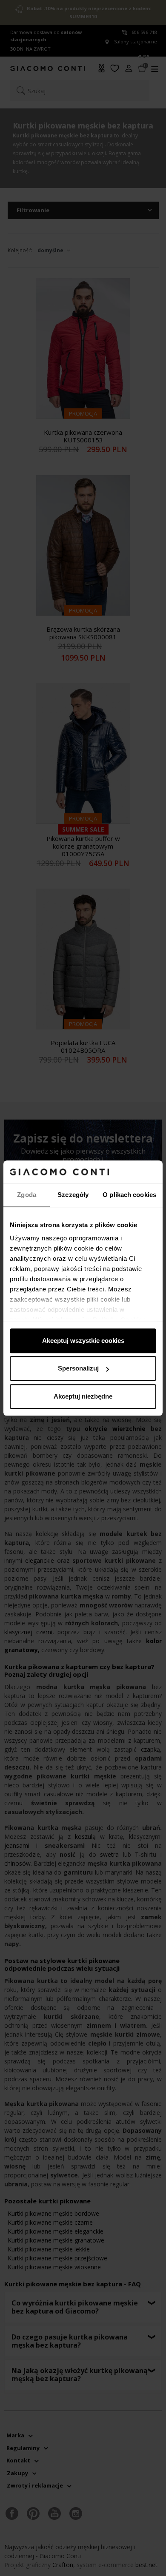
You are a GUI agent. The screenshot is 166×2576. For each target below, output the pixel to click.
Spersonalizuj (78, 1368)
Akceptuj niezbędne (83, 1396)
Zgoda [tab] (27, 1195)
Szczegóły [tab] (73, 1195)
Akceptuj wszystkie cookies (83, 1341)
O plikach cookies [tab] (129, 1195)
